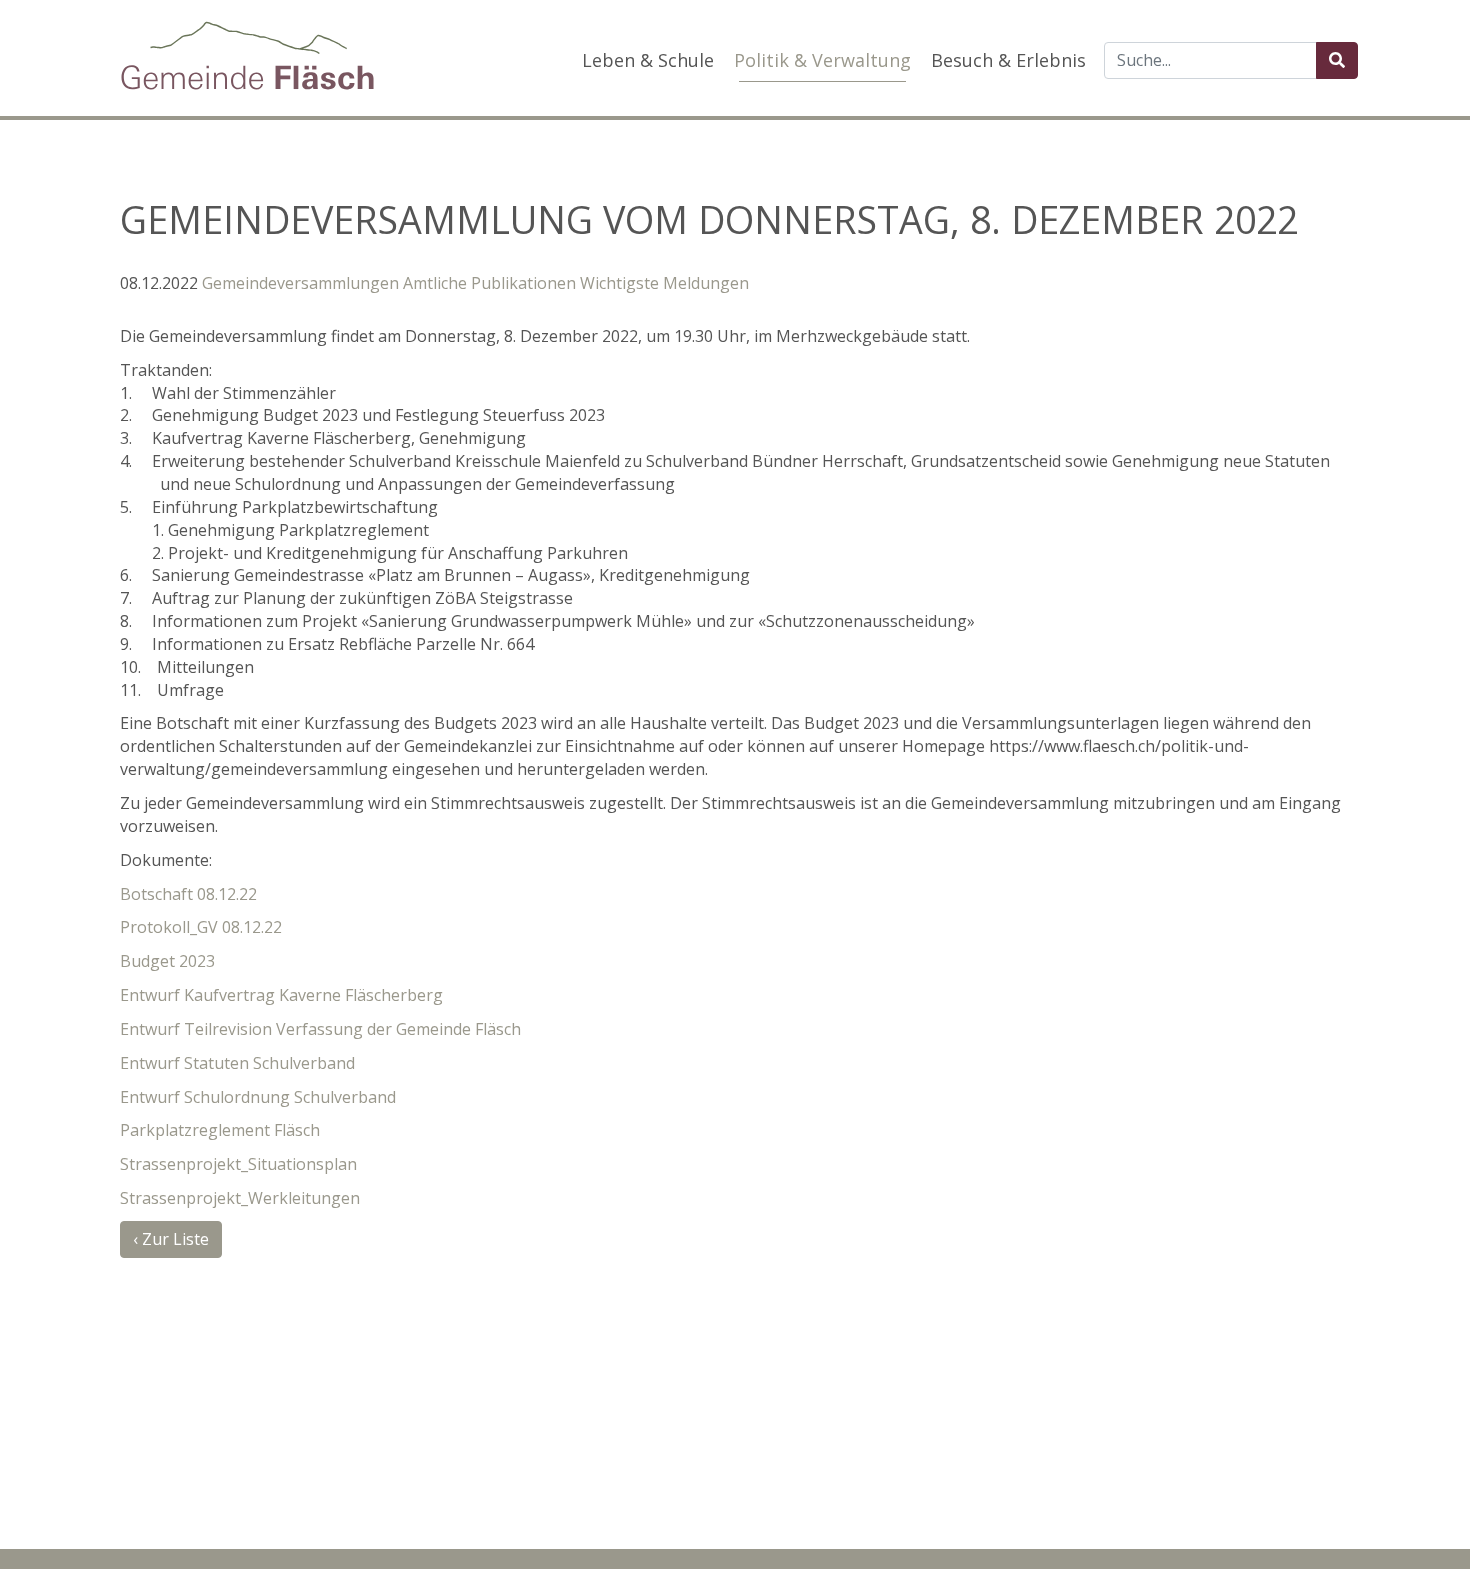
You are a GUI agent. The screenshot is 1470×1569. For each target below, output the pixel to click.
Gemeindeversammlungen (300, 283)
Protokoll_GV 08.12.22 (201, 927)
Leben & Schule (648, 60)
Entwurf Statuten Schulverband (237, 1063)
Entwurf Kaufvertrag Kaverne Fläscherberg (281, 995)
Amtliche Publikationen (489, 283)
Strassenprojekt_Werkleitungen (240, 1198)
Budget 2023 (167, 961)
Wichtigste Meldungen (664, 283)
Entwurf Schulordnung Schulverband (258, 1097)
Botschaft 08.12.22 (188, 894)
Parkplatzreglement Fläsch (220, 1130)
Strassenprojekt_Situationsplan (238, 1164)
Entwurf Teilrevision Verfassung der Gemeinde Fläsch (320, 1029)
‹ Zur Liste (171, 1239)
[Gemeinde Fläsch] (247, 55)
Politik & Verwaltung (822, 60)
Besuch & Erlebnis (1008, 60)
